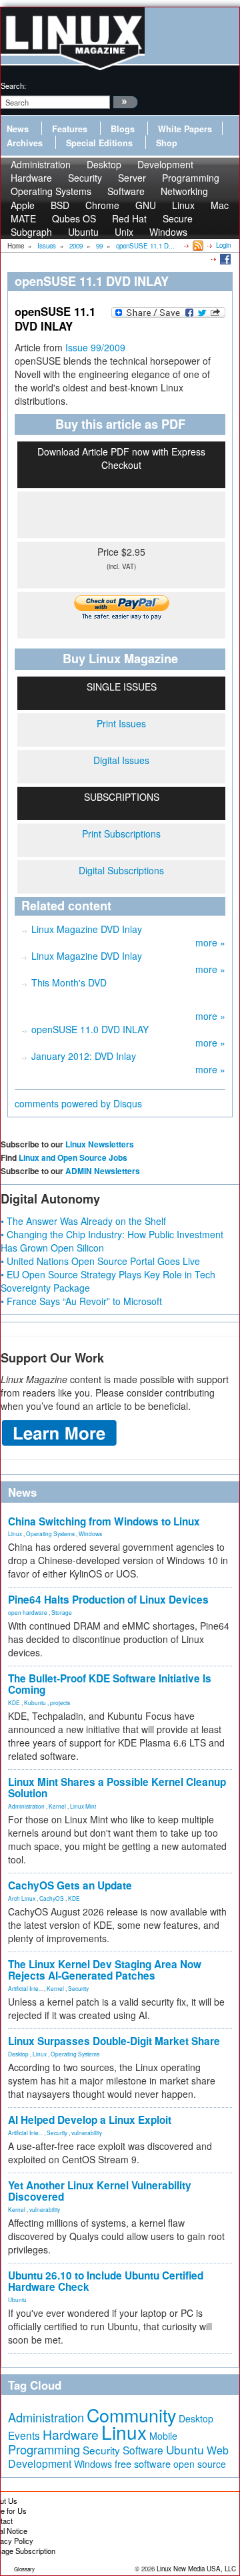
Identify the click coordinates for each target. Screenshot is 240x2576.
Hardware (71, 2434)
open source (200, 2464)
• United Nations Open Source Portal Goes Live (100, 1261)
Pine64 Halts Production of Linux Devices (108, 1600)
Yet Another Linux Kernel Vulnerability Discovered (100, 2191)
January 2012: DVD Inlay (84, 1056)
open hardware (28, 1612)
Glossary (24, 2569)
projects (60, 1702)
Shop (167, 143)
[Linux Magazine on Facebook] (224, 258)
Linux (15, 1533)
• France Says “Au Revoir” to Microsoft (81, 1301)
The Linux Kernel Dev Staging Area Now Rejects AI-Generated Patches (105, 1970)
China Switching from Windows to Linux (104, 1521)
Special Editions (99, 143)
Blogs (123, 129)
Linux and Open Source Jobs (73, 1157)
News (18, 129)
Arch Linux (22, 1898)
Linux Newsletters (100, 1144)
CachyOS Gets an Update (70, 1885)
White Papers (185, 129)
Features (70, 129)
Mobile (163, 2436)
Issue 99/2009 (95, 347)
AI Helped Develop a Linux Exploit (90, 2120)
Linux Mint (83, 1806)
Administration (26, 1806)
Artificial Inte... (25, 1988)
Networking (184, 191)
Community (131, 2415)
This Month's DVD (69, 982)
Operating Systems (51, 191)
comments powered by (78, 1103)
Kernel (57, 1806)
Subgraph (31, 232)
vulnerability (87, 2133)
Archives (25, 143)
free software (143, 2463)
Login (223, 245)
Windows (168, 232)
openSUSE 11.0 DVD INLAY (90, 1029)
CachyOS (52, 1898)
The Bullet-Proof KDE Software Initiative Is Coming (110, 1684)
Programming (44, 2449)
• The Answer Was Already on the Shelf (83, 1221)
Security (78, 1988)
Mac (220, 205)
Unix (124, 232)
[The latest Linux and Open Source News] (197, 245)
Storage (62, 1612)
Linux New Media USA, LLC (196, 2569)
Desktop (18, 2054)
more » (210, 942)
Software (126, 191)
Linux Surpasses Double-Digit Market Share (114, 2041)
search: (13, 85)
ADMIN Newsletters (103, 1171)
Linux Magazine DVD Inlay (87, 929)
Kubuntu (35, 1702)
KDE (14, 1702)
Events (24, 2435)
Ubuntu (83, 232)
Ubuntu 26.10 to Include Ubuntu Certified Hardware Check (106, 2281)
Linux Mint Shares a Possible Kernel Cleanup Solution (117, 1788)
